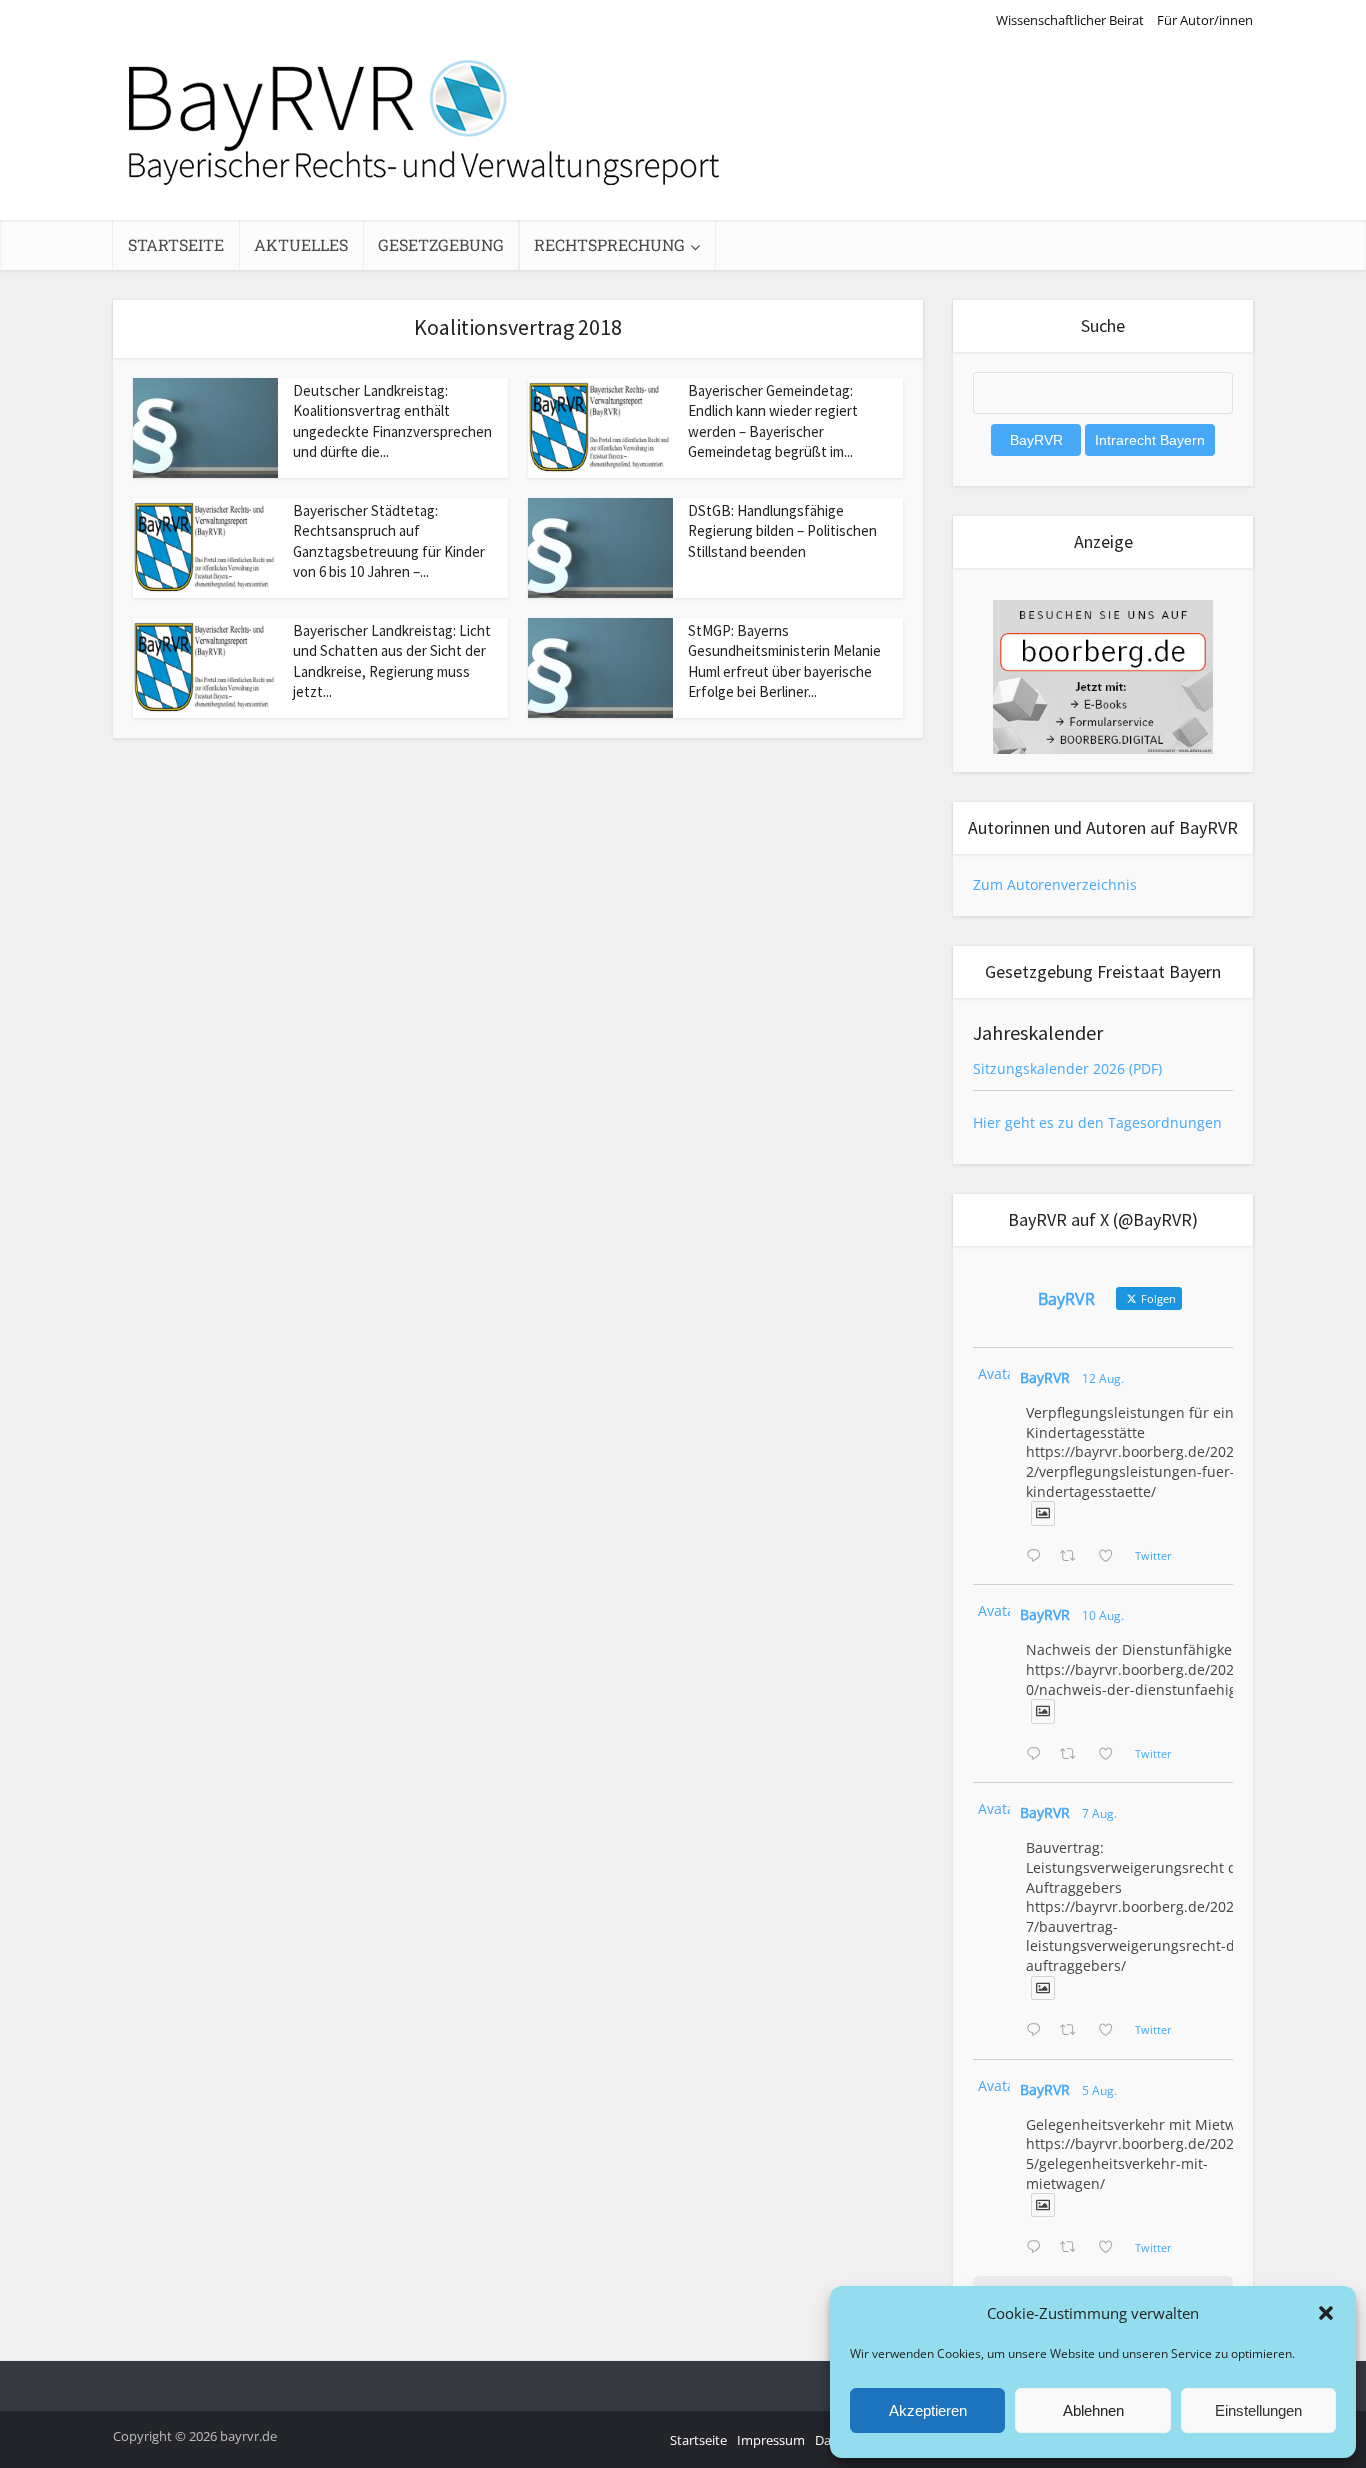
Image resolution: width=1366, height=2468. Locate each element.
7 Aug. (1099, 1813)
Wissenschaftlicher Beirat (1070, 20)
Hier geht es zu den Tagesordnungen (1097, 1122)
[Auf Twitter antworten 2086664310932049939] (1038, 1755)
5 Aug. (1099, 2090)
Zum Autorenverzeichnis (1055, 884)
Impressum (771, 2440)
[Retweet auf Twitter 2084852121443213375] (1073, 2248)
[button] (1326, 2313)
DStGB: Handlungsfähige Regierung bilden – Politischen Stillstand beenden (782, 531)
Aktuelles (301, 244)
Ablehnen (1093, 2410)
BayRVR (1045, 1377)
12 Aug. (1103, 1378)
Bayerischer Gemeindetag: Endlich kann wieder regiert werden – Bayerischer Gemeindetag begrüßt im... (773, 421)
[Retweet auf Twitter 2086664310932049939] (1073, 1755)
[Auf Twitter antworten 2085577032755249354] (1038, 2031)
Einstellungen (1258, 2410)
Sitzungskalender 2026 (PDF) (1067, 1068)
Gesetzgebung (441, 244)
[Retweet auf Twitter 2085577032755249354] (1073, 2031)
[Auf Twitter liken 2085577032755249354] (1111, 2031)
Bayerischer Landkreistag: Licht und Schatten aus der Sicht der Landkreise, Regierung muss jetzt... (392, 661)
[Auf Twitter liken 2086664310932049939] (1111, 1755)
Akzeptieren (928, 2410)
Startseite (176, 244)
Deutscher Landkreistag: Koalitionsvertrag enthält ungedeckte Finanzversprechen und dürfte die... (392, 421)
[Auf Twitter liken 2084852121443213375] (1111, 2248)
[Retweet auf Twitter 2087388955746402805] (1073, 1557)
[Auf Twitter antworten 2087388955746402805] (1038, 1557)
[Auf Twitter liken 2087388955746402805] (1111, 1557)
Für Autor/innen (1205, 20)
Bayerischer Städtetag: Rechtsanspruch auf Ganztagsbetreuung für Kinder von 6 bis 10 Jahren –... (389, 541)
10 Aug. (1103, 1615)
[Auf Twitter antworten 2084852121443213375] (1038, 2248)
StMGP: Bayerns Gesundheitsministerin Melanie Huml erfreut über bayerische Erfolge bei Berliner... (784, 661)
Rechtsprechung (609, 244)
